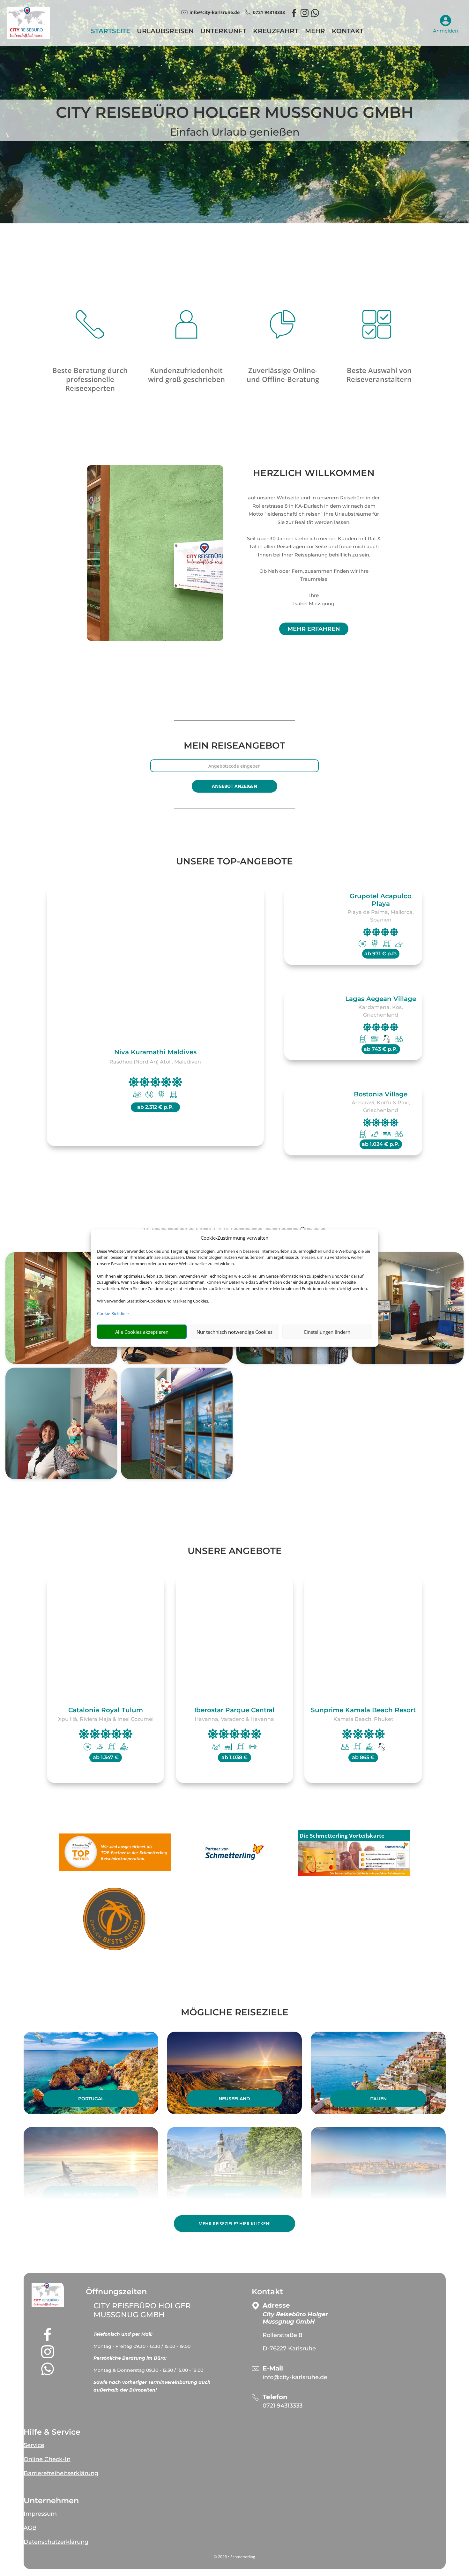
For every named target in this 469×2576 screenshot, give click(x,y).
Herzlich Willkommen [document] (314, 473)
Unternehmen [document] (51, 2501)
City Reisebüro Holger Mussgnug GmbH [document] (235, 113)
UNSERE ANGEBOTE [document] (235, 1551)
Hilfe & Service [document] (52, 2432)
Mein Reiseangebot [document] (234, 746)
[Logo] (28, 37)
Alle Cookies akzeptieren (142, 1332)
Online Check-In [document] (47, 2459)
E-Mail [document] (273, 2368)
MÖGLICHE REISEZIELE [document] (235, 2012)
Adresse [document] (276, 2306)
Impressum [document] (40, 2514)
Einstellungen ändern (327, 1332)
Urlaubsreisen (165, 32)
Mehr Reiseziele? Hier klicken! (234, 2224)
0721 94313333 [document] (269, 12)
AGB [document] (30, 2528)
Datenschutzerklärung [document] (56, 2542)
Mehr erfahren (314, 629)
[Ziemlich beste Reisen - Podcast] (115, 1920)
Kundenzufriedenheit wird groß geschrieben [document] (186, 375)
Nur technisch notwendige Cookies (234, 1332)
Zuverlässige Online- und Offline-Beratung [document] (283, 375)
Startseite (111, 32)
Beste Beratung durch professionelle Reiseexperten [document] (90, 379)
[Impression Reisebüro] (408, 1308)
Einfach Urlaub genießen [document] (235, 132)
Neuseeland (234, 2099)
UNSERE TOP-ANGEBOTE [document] (234, 861)
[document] (158, 2337)
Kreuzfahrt (276, 32)
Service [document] (34, 2445)
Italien (378, 2099)
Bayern (234, 2194)
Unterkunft (223, 32)
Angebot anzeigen (234, 786)
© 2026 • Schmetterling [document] (234, 2557)
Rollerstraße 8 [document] (283, 2335)
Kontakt (348, 32)
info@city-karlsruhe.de (295, 2377)
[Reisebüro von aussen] (61, 1308)
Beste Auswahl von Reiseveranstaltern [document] (379, 375)
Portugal (91, 2099)
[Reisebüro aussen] (155, 553)
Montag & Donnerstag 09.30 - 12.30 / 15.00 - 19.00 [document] (148, 2370)
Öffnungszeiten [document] (116, 2292)
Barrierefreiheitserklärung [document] (61, 2473)
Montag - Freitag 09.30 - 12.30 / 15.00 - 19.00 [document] (143, 2346)
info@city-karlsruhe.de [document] (215, 12)
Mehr (315, 32)
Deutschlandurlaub (91, 2194)
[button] (48, 2295)
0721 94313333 (283, 2406)
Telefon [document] (275, 2397)
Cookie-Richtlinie (113, 1313)
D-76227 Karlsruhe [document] (289, 2348)
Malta (378, 2194)
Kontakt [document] (267, 2292)
